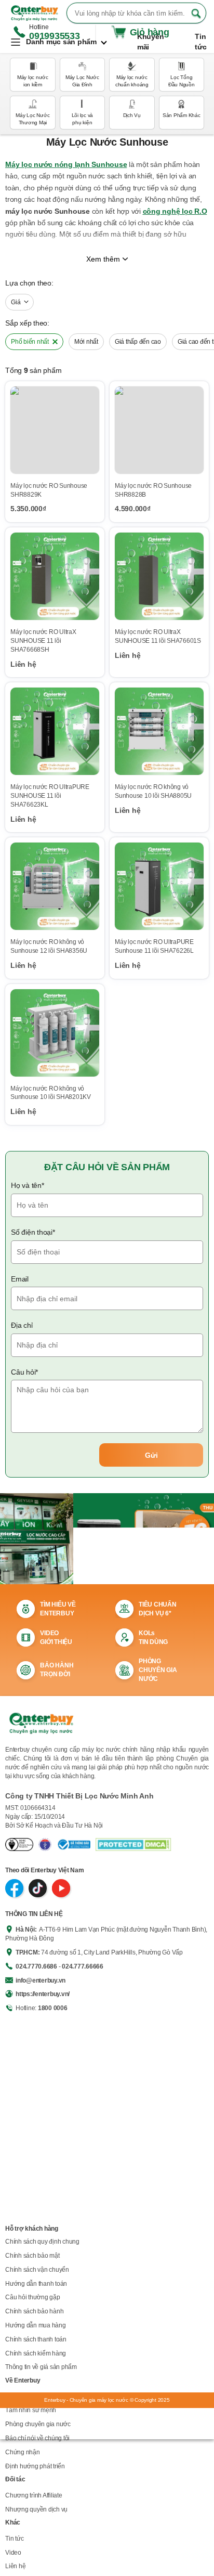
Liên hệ (15, 2566)
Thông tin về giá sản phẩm (41, 2367)
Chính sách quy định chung (42, 2242)
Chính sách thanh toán (36, 2339)
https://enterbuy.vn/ (43, 1994)
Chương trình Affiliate (34, 2495)
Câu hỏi (24, 1372)
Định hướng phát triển (35, 2466)
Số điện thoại (33, 1232)
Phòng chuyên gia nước (38, 2424)
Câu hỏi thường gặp (33, 2297)
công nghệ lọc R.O (175, 211)
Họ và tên (28, 1185)
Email (20, 1279)
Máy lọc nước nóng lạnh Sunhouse (66, 164)
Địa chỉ (22, 1325)
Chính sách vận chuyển (37, 2270)
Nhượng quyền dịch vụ (36, 2509)
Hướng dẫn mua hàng (36, 2325)
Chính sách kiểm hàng (36, 2353)
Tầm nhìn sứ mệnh (31, 2410)
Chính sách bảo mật (32, 2256)
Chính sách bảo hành (34, 2311)
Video (13, 2553)
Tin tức (14, 2539)
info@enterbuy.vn (41, 1980)
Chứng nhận (23, 2452)
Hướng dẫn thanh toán (36, 2284)
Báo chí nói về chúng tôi (37, 2438)
